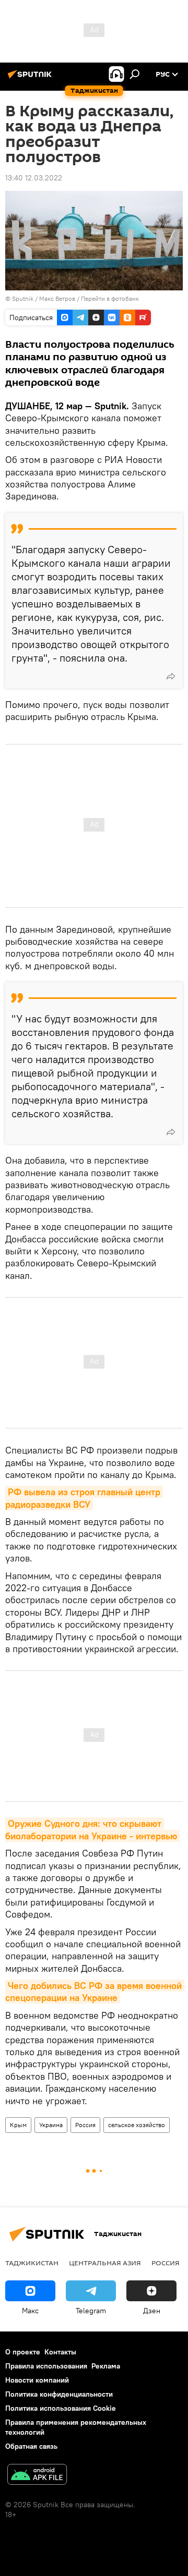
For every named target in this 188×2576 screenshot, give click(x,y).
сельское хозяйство (137, 2125)
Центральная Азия (105, 2263)
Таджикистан (32, 2263)
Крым (18, 2125)
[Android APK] (37, 2476)
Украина (51, 2125)
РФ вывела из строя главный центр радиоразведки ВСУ (84, 1498)
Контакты (60, 2352)
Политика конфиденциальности (59, 2394)
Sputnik (23, 298)
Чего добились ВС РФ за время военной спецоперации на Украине (95, 1992)
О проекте (23, 2352)
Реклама (106, 2366)
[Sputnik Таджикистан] (31, 78)
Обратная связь (31, 2446)
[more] (171, 676)
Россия (85, 2125)
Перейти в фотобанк (110, 298)
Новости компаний (37, 2380)
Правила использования (46, 2366)
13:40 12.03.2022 (34, 178)
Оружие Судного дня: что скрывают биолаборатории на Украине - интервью (91, 1829)
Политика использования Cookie (61, 2408)
